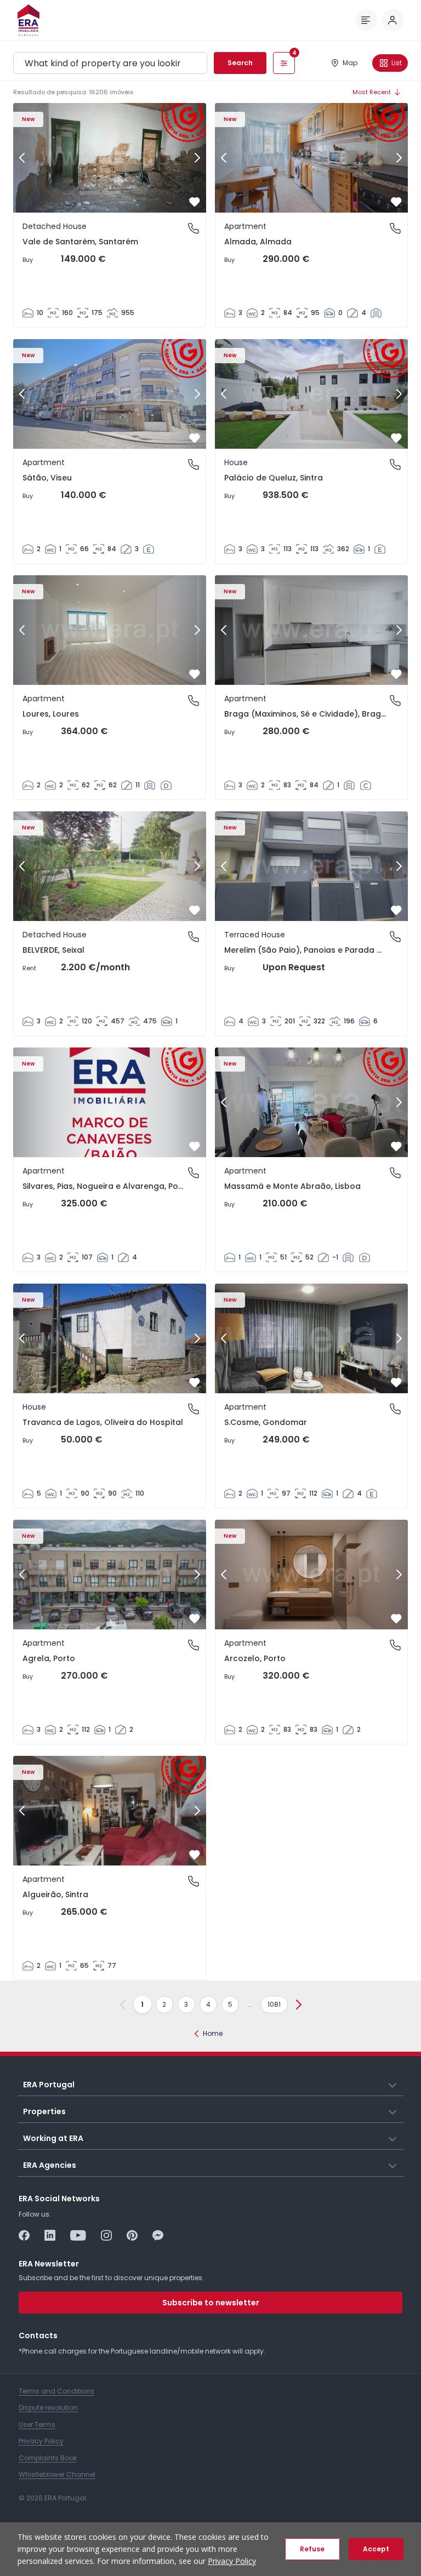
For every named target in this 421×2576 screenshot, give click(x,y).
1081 (274, 2004)
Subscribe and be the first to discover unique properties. (111, 2278)
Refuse (312, 2549)
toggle (393, 2084)
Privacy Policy (232, 2561)
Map (350, 63)
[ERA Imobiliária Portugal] (29, 20)
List (397, 63)
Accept (376, 2549)
